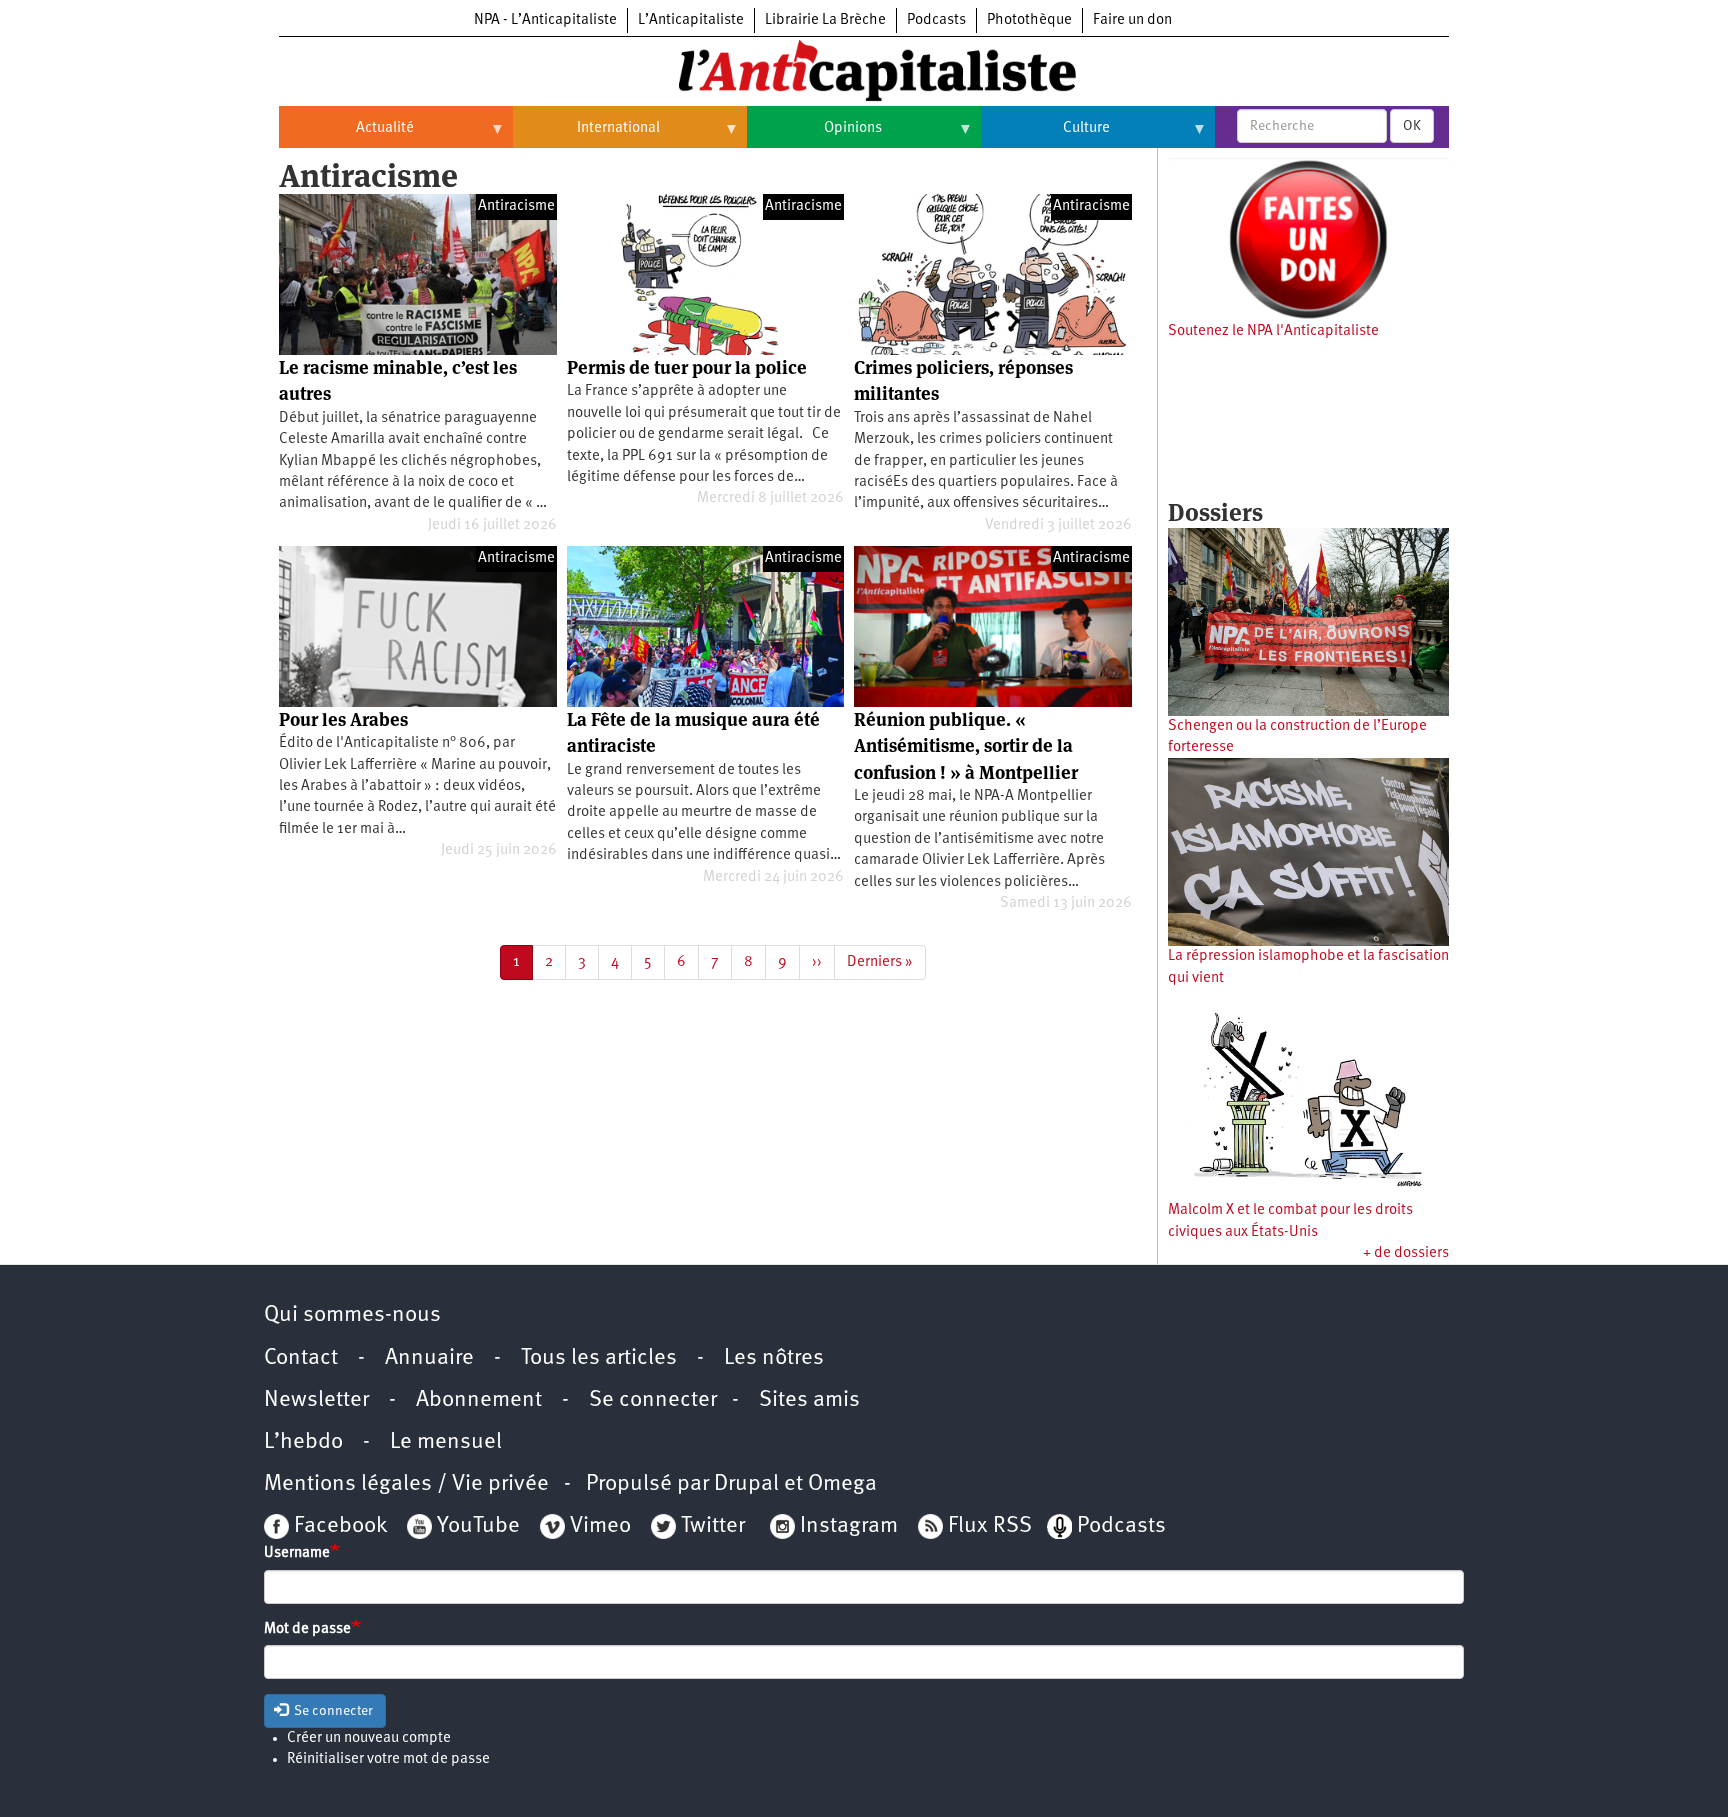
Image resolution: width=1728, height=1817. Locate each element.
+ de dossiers (1406, 1253)
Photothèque (1029, 20)
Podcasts (936, 20)
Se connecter (653, 1400)
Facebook (338, 1526)
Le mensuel (446, 1442)
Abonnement (479, 1400)
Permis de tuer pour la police (687, 367)
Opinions (814, 136)
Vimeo (600, 1526)
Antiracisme (516, 206)
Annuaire (429, 1358)
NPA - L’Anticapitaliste (545, 20)
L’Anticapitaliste (691, 20)
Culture (1045, 136)
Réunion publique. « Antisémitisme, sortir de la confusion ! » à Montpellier (966, 746)
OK (1412, 126)
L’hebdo (303, 1442)
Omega (842, 1484)
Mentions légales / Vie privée (406, 1484)
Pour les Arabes (343, 719)
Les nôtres (774, 1358)
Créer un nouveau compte (369, 1738)
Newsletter (316, 1400)
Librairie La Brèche (825, 20)
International (586, 136)
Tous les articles (599, 1358)
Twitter (713, 1526)
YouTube (476, 1526)
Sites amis (809, 1400)
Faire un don (1132, 20)
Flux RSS (990, 1526)
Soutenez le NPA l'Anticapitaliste (1273, 331)
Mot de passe (307, 1629)
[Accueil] (864, 69)
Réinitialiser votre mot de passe (388, 1759)
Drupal (746, 1484)
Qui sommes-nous (352, 1315)
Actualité (346, 136)
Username (297, 1553)
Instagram (849, 1526)
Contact (301, 1358)
